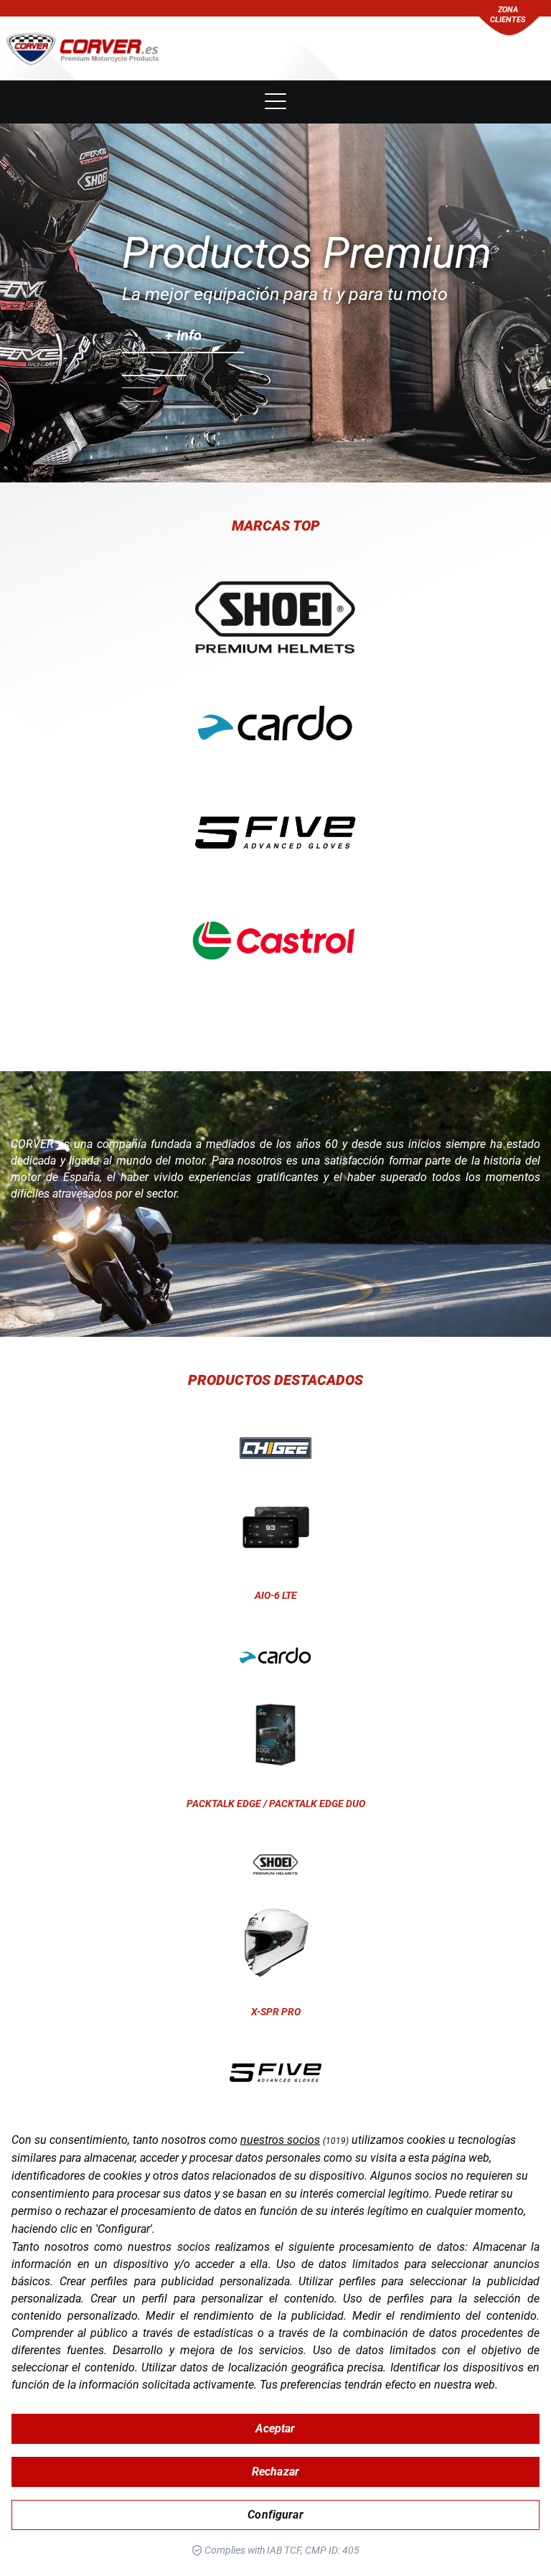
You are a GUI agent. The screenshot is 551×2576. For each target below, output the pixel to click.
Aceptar (275, 2428)
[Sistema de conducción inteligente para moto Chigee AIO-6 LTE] (275, 1448)
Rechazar (275, 2472)
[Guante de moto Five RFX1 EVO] (275, 2073)
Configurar (275, 2515)
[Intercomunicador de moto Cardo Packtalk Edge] (275, 1656)
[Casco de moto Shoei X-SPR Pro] (275, 1865)
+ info (183, 335)
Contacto (275, 59)
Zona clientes (508, 15)
